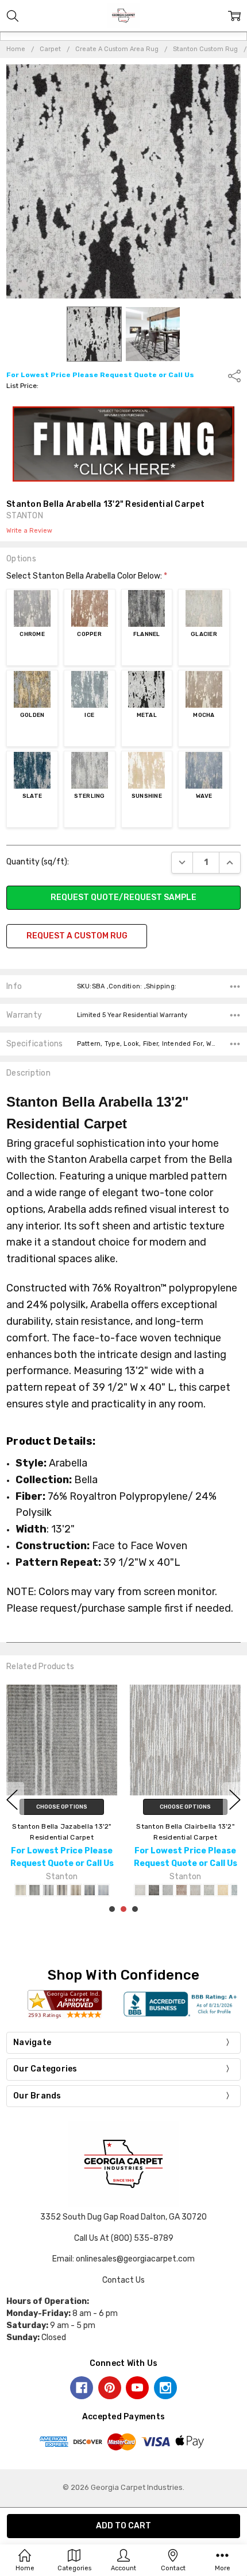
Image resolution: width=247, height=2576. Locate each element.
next (235, 1800)
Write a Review (29, 531)
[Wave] (103, 1890)
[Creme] (195, 1890)
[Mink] (76, 1890)
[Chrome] (34, 1890)
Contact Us (123, 2280)
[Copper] (182, 1890)
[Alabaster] (21, 1890)
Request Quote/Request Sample (123, 897)
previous (12, 1800)
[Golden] (223, 1890)
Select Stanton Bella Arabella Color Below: (87, 576)
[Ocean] (90, 1890)
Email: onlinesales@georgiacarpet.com (123, 2259)
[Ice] (237, 1890)
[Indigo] (62, 1890)
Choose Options (62, 1807)
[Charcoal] (154, 1890)
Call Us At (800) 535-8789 (124, 2238)
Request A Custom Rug (77, 936)
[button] (124, 444)
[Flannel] (48, 1890)
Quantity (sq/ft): (38, 862)
